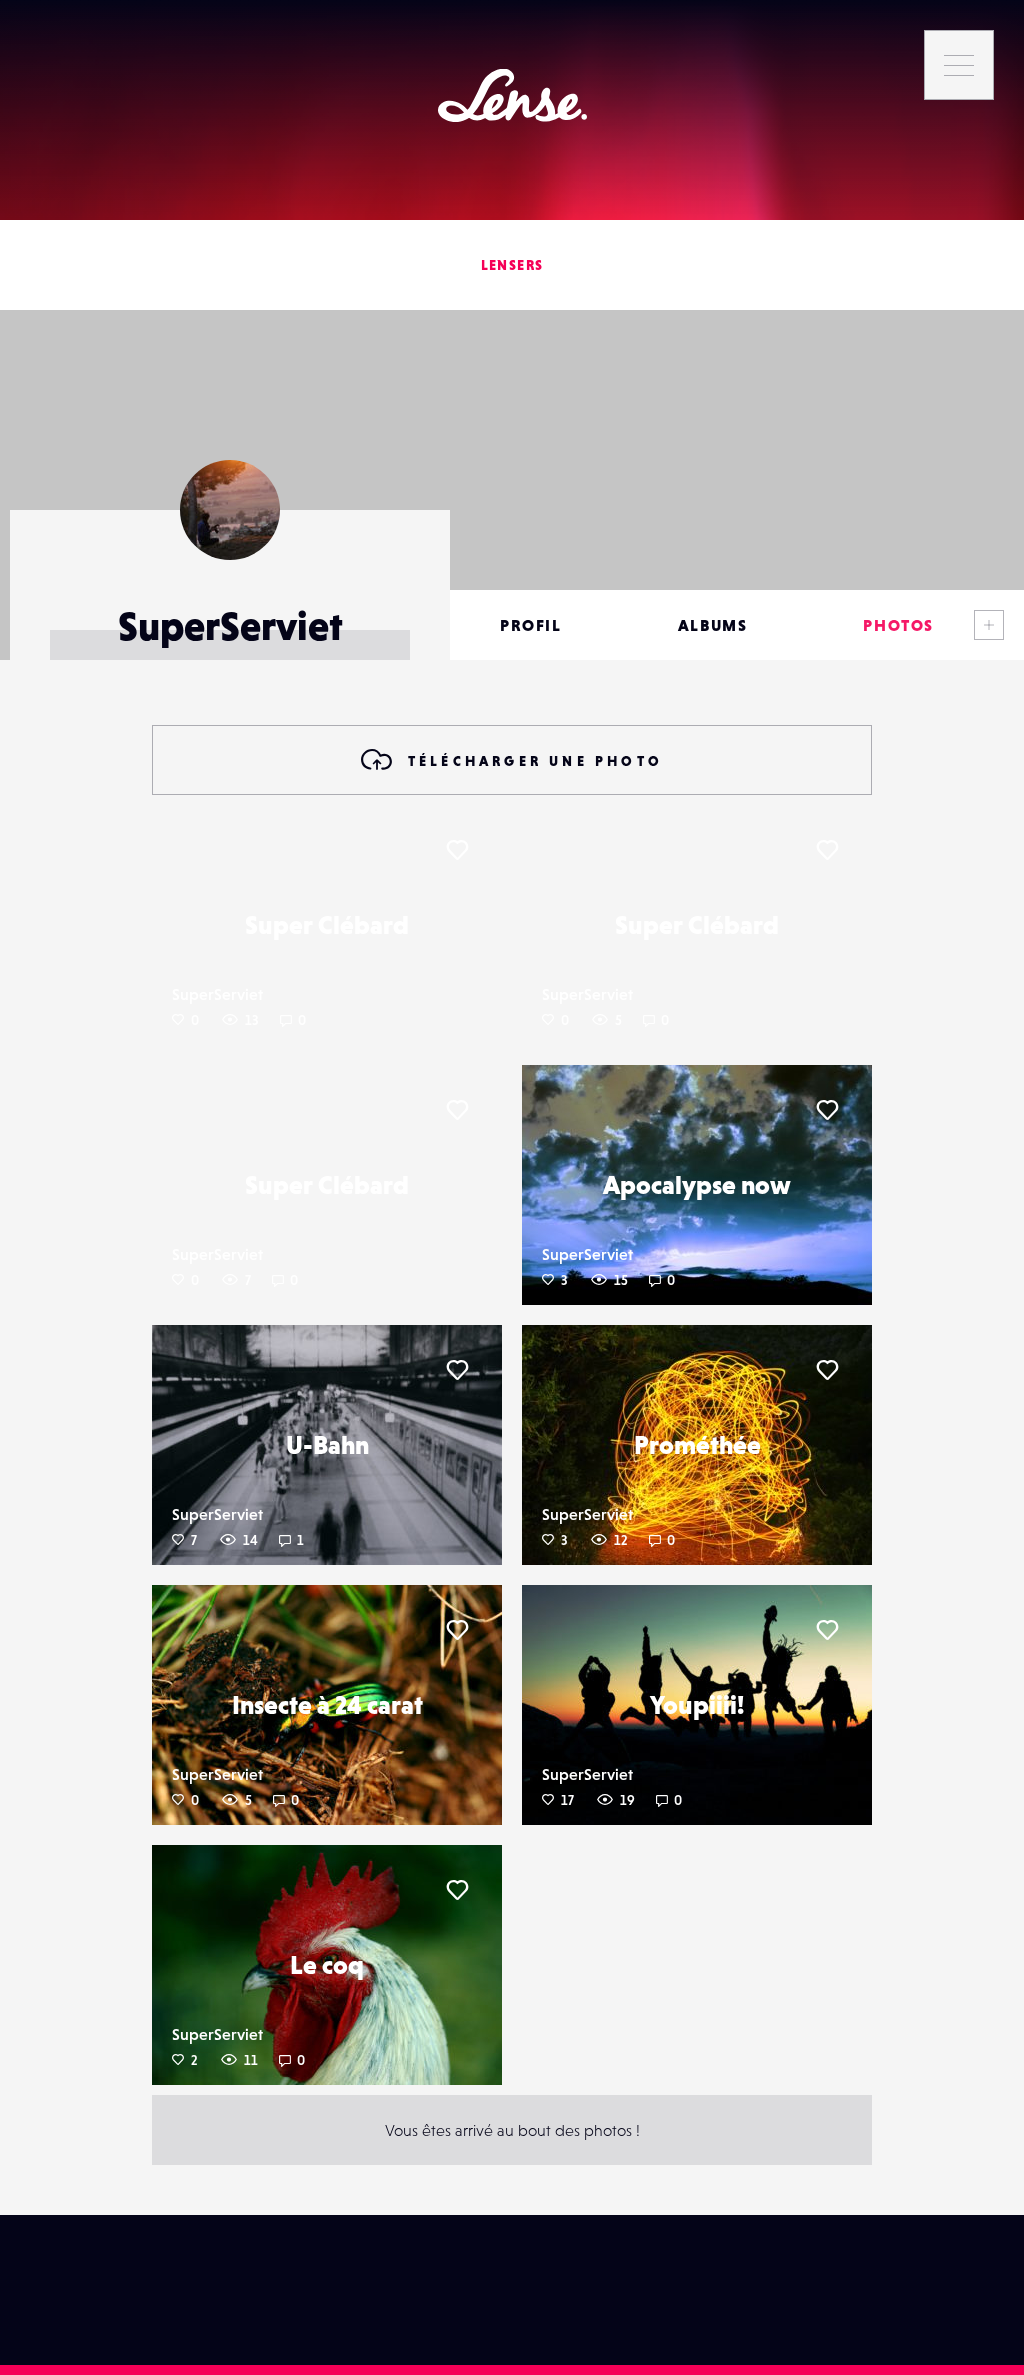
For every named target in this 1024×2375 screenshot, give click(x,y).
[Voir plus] (989, 625)
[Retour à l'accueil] (512, 95)
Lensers (512, 265)
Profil (531, 625)
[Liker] (457, 850)
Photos (898, 625)
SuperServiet (217, 994)
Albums (713, 625)
